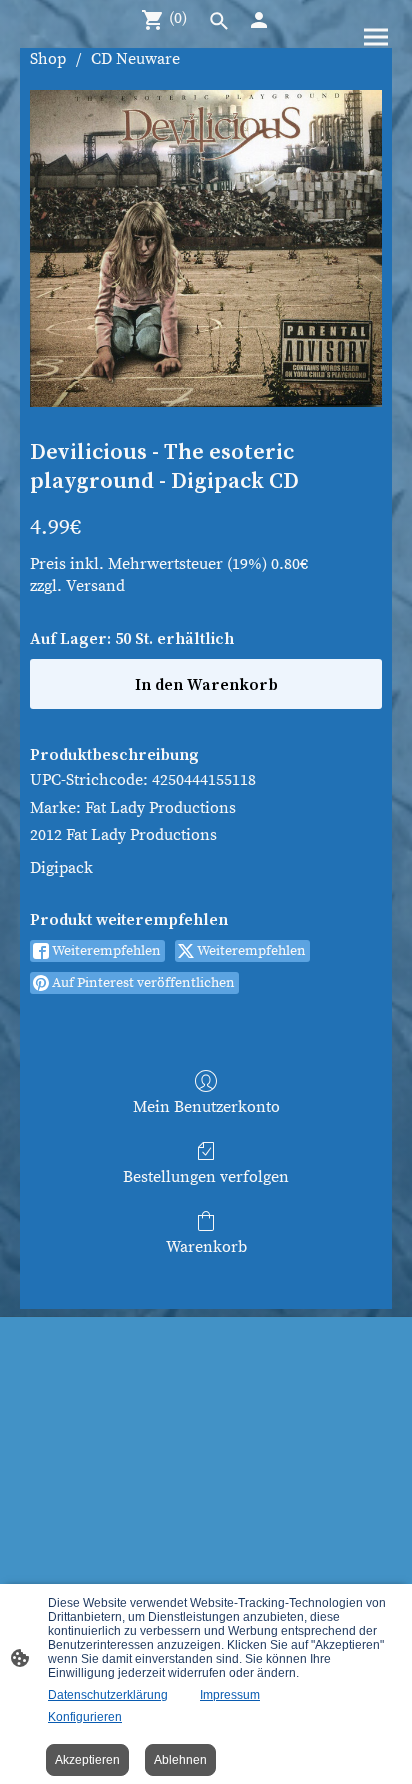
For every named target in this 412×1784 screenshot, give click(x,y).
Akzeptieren (87, 1760)
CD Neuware (135, 59)
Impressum (230, 1695)
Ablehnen (180, 1760)
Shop (48, 59)
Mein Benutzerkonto (206, 1107)
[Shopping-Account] (259, 20)
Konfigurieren (85, 1717)
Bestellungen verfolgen (206, 1177)
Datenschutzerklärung (108, 1695)
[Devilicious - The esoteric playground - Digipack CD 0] (206, 248)
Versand (95, 586)
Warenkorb (206, 1247)
